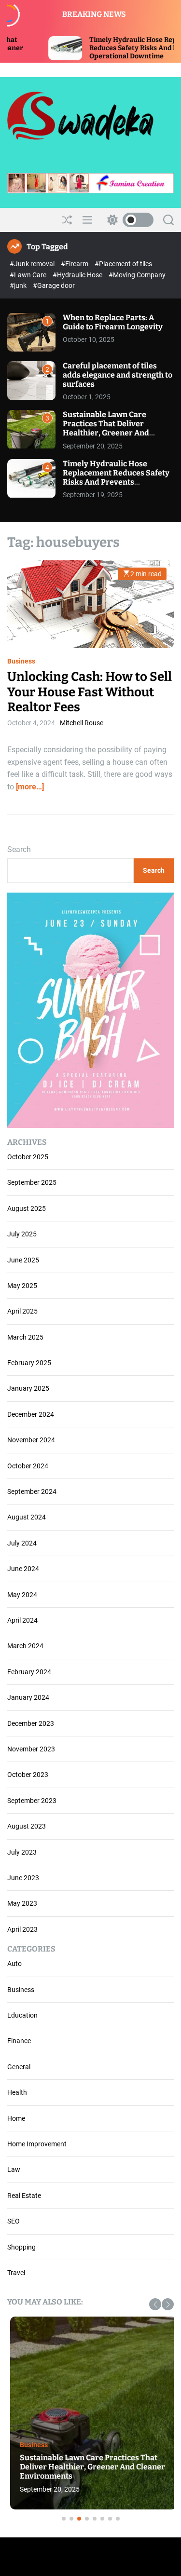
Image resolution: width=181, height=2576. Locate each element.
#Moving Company (137, 275)
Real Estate (24, 2196)
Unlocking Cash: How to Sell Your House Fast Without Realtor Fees (90, 692)
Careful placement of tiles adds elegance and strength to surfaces (118, 375)
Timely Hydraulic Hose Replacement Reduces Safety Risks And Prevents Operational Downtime (106, 48)
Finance (19, 2041)
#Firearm (75, 264)
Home (16, 2118)
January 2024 (28, 1697)
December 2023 (31, 1723)
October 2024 (28, 1466)
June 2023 (23, 1878)
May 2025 (22, 1286)
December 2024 (31, 1414)
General (19, 2067)
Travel (16, 2273)
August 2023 (27, 1826)
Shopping (21, 2247)
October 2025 (28, 1157)
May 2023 (22, 1903)
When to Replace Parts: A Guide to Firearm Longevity (113, 322)
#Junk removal (33, 264)
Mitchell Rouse (82, 723)
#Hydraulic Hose (78, 275)
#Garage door (54, 285)
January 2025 (28, 1388)
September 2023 (32, 1801)
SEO (14, 2221)
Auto (14, 1964)
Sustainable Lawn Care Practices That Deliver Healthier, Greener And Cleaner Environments (106, 428)
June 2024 (23, 1569)
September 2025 (32, 1182)
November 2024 (31, 1440)
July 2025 (22, 1234)
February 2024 (29, 1672)
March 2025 (25, 1337)
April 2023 (22, 1929)
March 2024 (25, 1646)
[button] (155, 2304)
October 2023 (28, 1775)
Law (14, 2169)
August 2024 (27, 1517)
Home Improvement (37, 2144)
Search (19, 849)
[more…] (30, 787)
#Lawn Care (29, 275)
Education (22, 2015)
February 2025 (29, 1363)
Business (21, 661)
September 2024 (32, 1491)
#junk (19, 285)
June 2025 (23, 1260)
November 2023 (31, 1749)
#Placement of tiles (123, 264)
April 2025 (22, 1311)
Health (17, 2092)
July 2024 (22, 1543)
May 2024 (22, 1595)
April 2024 (22, 1620)
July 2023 (22, 1852)
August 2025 (27, 1208)
